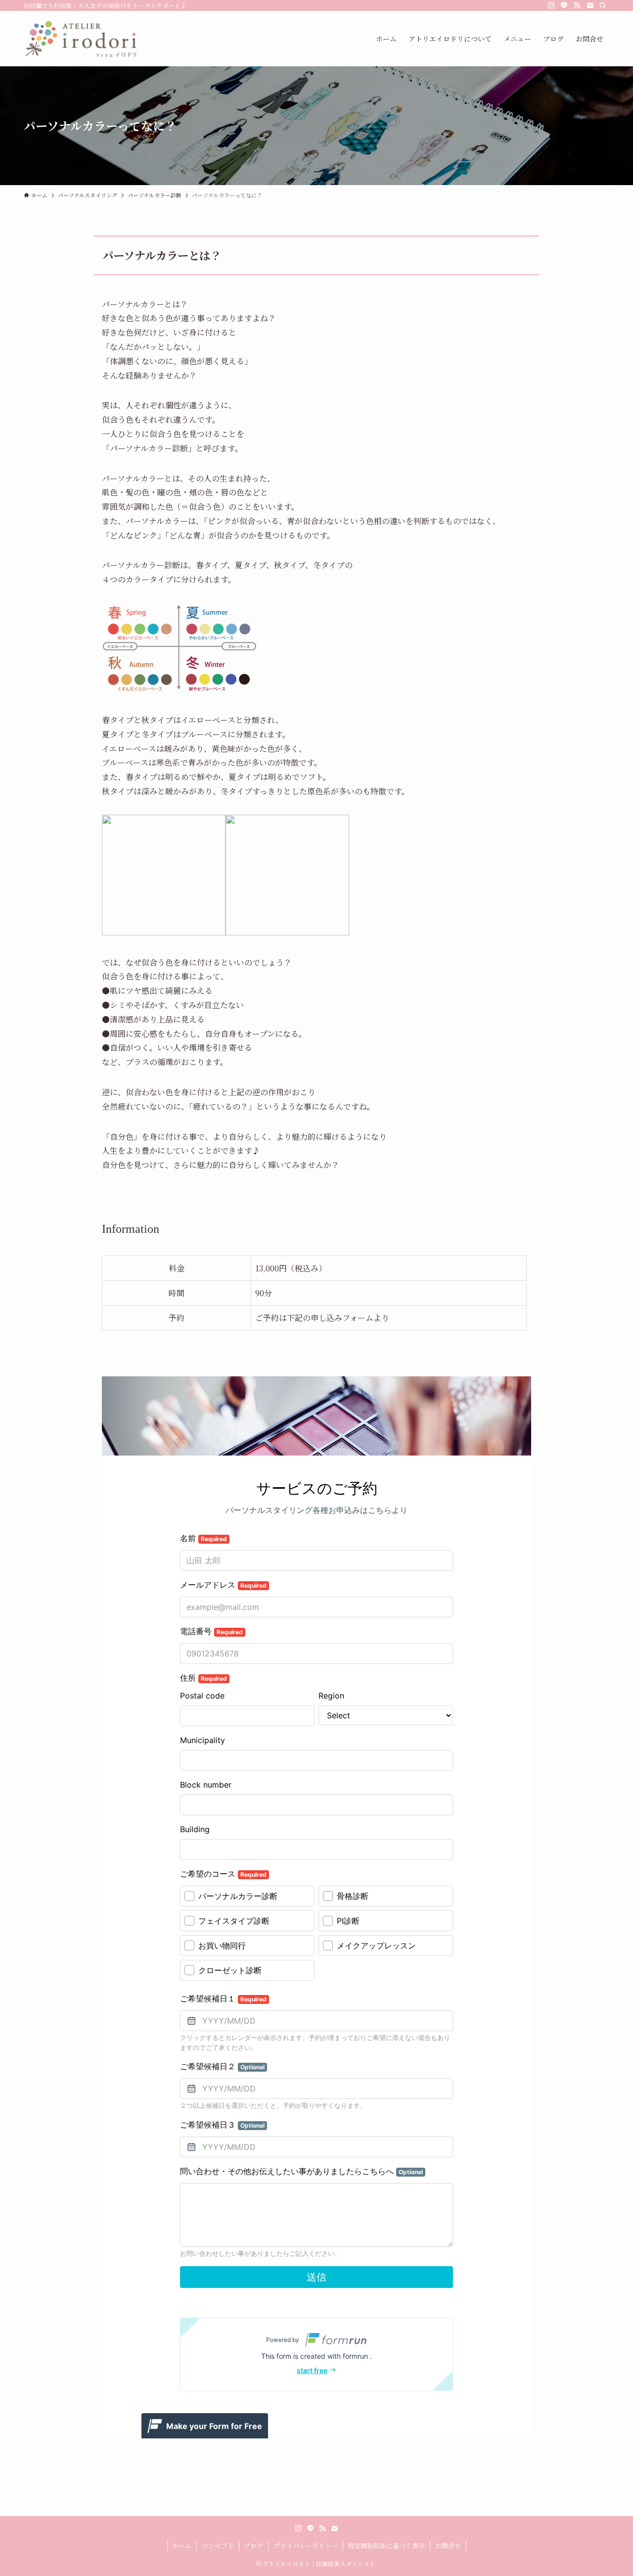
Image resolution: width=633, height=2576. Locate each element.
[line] (564, 5)
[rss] (577, 5)
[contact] (590, 5)
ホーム (182, 2546)
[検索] (603, 5)
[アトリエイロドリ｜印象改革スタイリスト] (80, 39)
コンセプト (218, 2546)
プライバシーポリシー (306, 2546)
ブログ (253, 2546)
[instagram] (551, 5)
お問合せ (448, 2546)
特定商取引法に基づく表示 (386, 2546)
